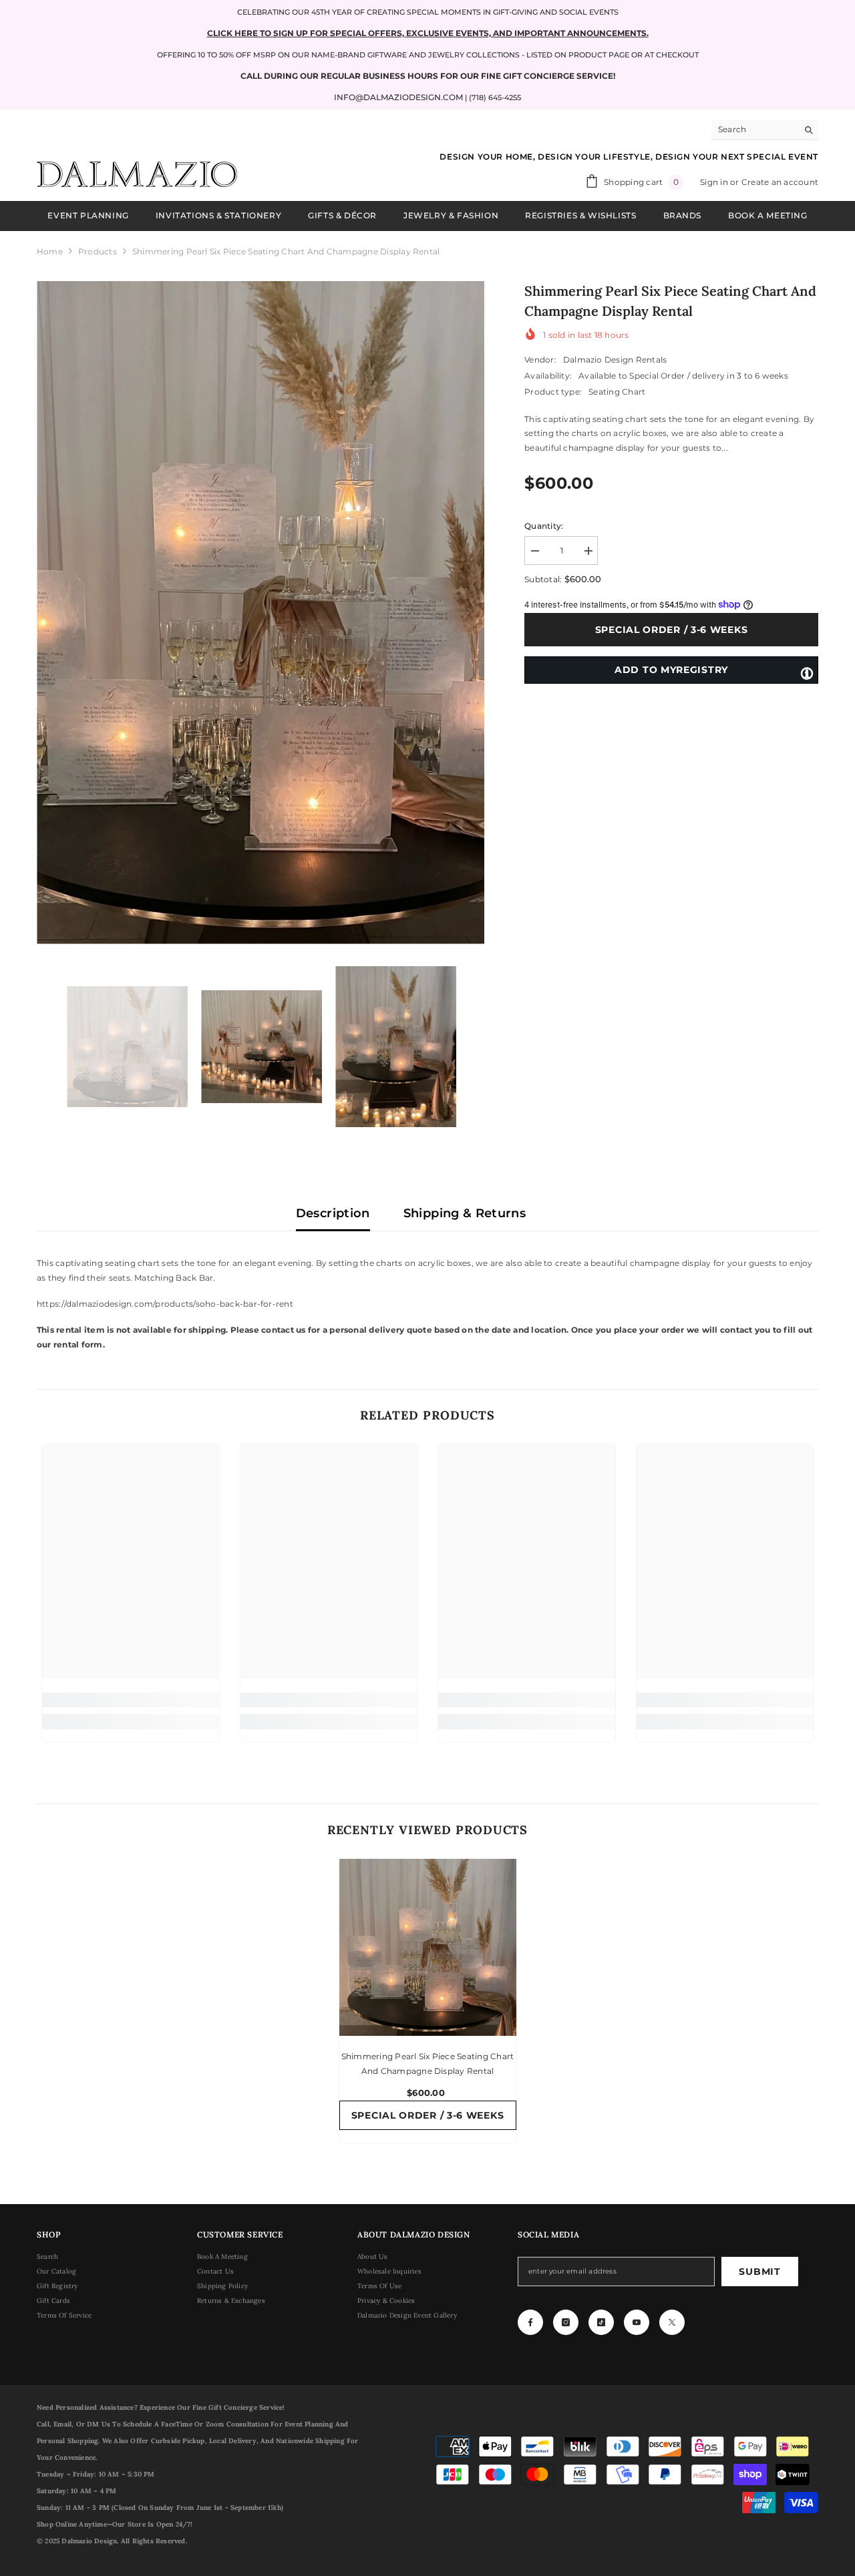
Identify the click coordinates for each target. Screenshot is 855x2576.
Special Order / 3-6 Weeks (674, 630)
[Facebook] (530, 2322)
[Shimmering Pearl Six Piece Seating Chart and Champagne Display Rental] (428, 1947)
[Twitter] (672, 2322)
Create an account (780, 182)
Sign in (715, 182)
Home (50, 251)
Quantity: (544, 526)
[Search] (765, 130)
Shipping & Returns (465, 1213)
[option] (261, 613)
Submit (759, 2272)
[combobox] (754, 130)
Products (98, 251)
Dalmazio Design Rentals (615, 360)
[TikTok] (601, 2322)
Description (333, 1213)
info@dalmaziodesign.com (398, 97)
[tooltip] (807, 672)
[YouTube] (637, 2322)
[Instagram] (566, 2322)
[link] (131, 1700)
